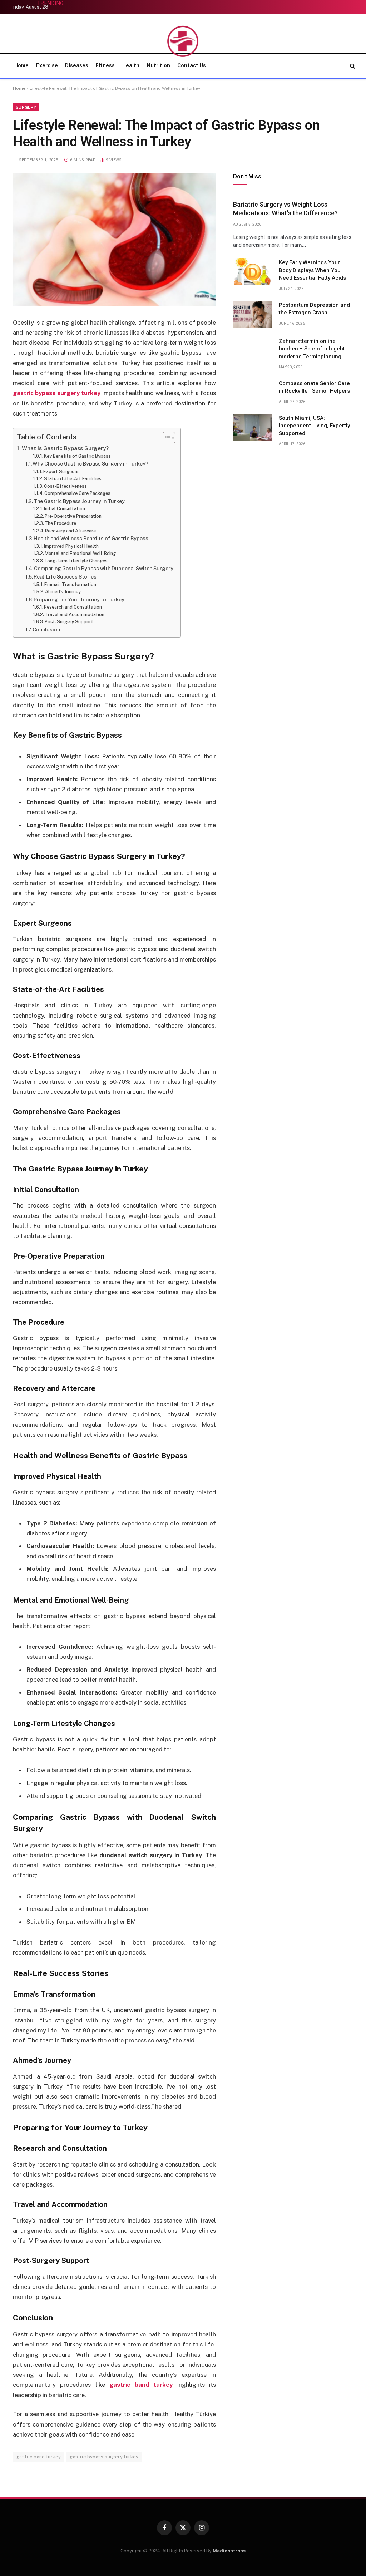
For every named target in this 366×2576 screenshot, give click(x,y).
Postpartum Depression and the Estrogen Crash (314, 309)
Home (21, 65)
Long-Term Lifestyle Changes (76, 561)
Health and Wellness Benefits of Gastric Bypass (91, 539)
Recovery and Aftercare (70, 531)
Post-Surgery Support (69, 622)
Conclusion (46, 630)
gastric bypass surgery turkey (104, 2457)
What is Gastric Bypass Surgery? (65, 448)
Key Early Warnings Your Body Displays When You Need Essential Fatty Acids (312, 270)
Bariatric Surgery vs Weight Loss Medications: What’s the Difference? (285, 209)
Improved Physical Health (71, 546)
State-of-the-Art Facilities (73, 479)
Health (131, 65)
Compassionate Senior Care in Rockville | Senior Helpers (314, 387)
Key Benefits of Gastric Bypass (77, 456)
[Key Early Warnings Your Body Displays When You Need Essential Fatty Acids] (253, 272)
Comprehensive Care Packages (77, 493)
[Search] (352, 66)
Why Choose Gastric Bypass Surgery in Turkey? (90, 464)
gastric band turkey (39, 2457)
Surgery (26, 107)
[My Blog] (183, 41)
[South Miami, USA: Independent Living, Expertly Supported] (253, 427)
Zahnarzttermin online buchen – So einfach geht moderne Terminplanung (312, 349)
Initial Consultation (65, 509)
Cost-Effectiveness (65, 486)
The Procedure (60, 523)
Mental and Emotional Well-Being (80, 553)
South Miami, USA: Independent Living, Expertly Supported (314, 426)
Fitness (105, 65)
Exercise (47, 65)
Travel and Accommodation (75, 614)
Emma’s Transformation (70, 584)
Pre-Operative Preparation (73, 516)
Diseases (77, 65)
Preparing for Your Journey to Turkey (79, 600)
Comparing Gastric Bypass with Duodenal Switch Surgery (104, 569)
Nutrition (158, 65)
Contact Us (192, 65)
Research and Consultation (73, 607)
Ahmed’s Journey (63, 592)
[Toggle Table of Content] (165, 438)
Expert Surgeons (61, 471)
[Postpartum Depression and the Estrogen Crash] (253, 314)
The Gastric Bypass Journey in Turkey (79, 501)
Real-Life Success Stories (65, 577)
